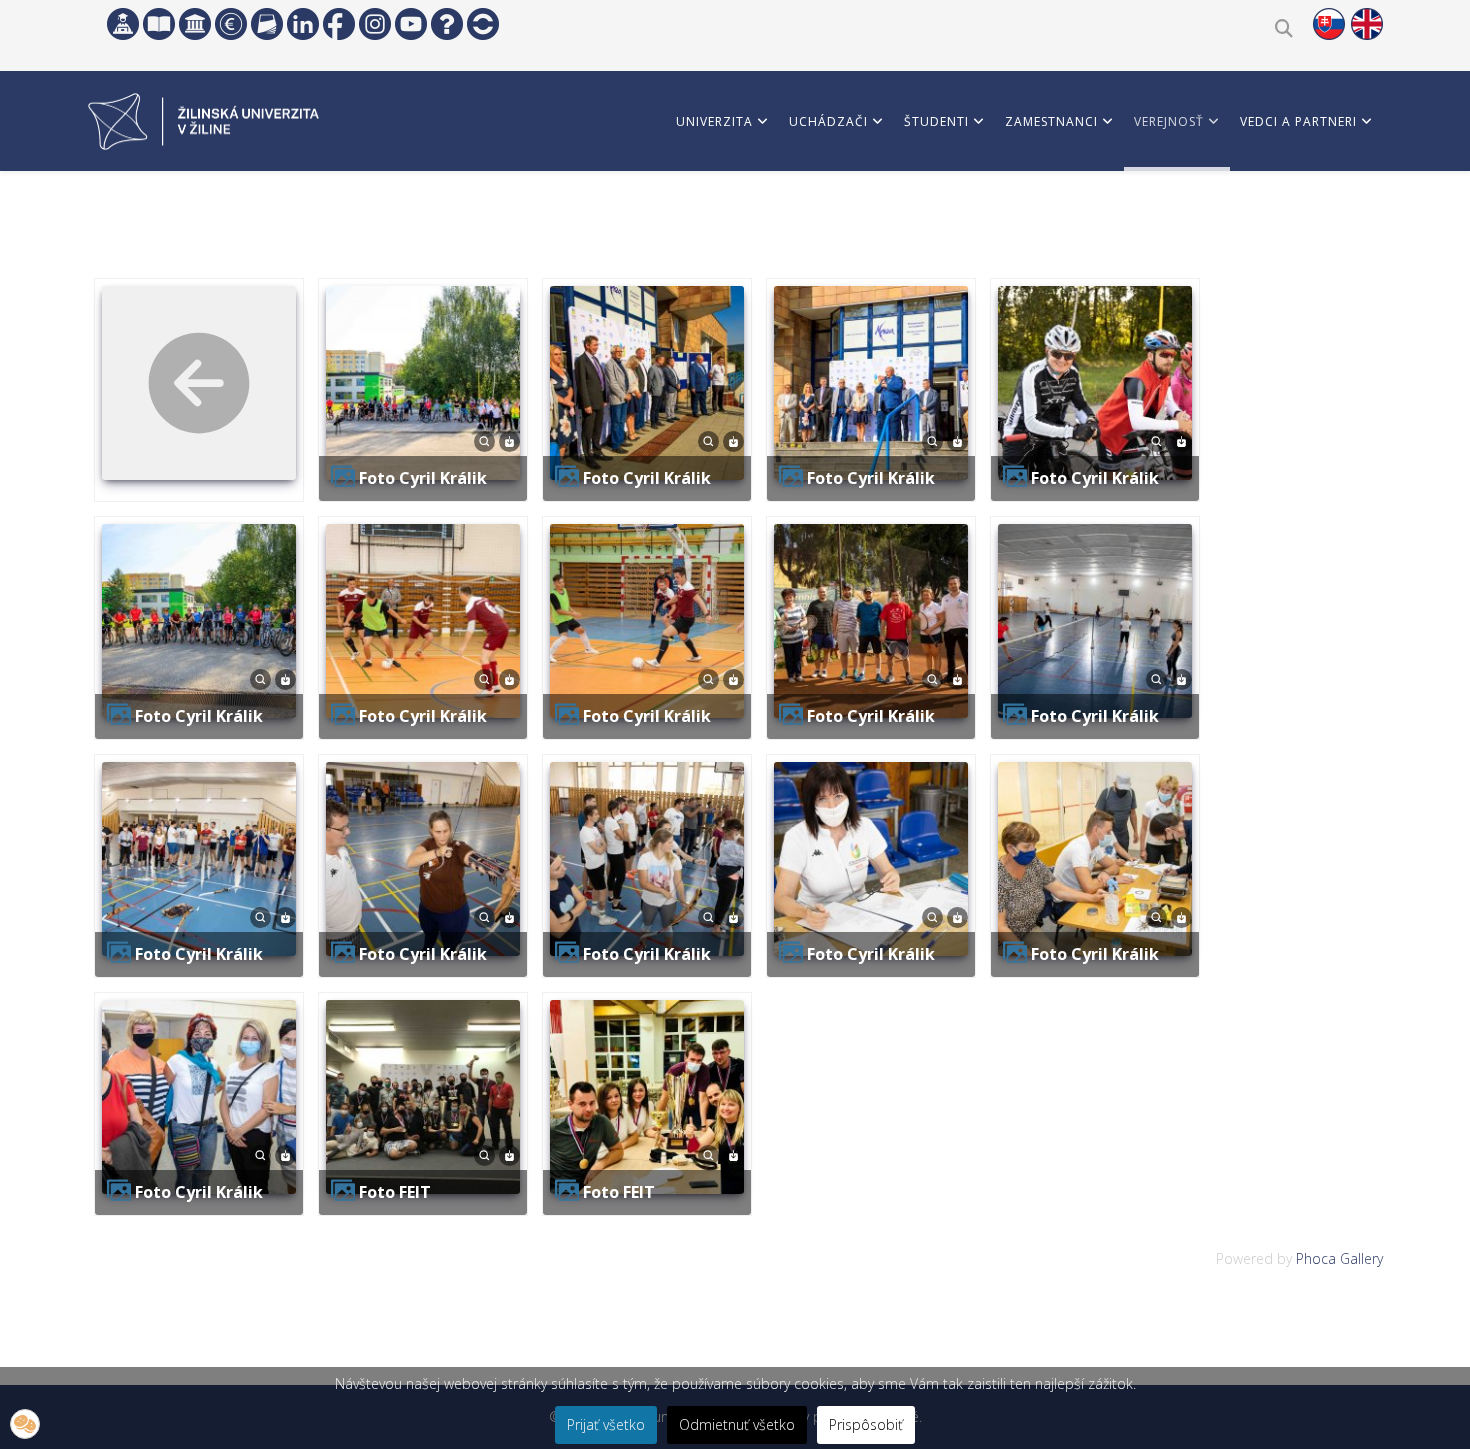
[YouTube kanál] (411, 24)
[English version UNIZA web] (1367, 24)
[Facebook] (339, 24)
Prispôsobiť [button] (866, 1424)
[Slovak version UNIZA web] (1329, 24)
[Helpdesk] (447, 24)
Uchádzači (828, 121)
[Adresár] (267, 24)
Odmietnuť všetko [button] (737, 1424)
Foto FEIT (395, 1192)
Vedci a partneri (1298, 121)
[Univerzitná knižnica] (159, 24)
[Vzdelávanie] (123, 24)
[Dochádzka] (483, 24)
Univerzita (714, 121)
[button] (25, 1424)
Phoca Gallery (1339, 1258)
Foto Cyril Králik (423, 478)
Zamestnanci (1051, 121)
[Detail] (484, 439)
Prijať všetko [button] (606, 1424)
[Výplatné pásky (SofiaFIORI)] (231, 24)
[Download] (509, 439)
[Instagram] (375, 24)
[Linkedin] (303, 24)
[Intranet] (195, 24)
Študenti (936, 121)
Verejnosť (1169, 121)
